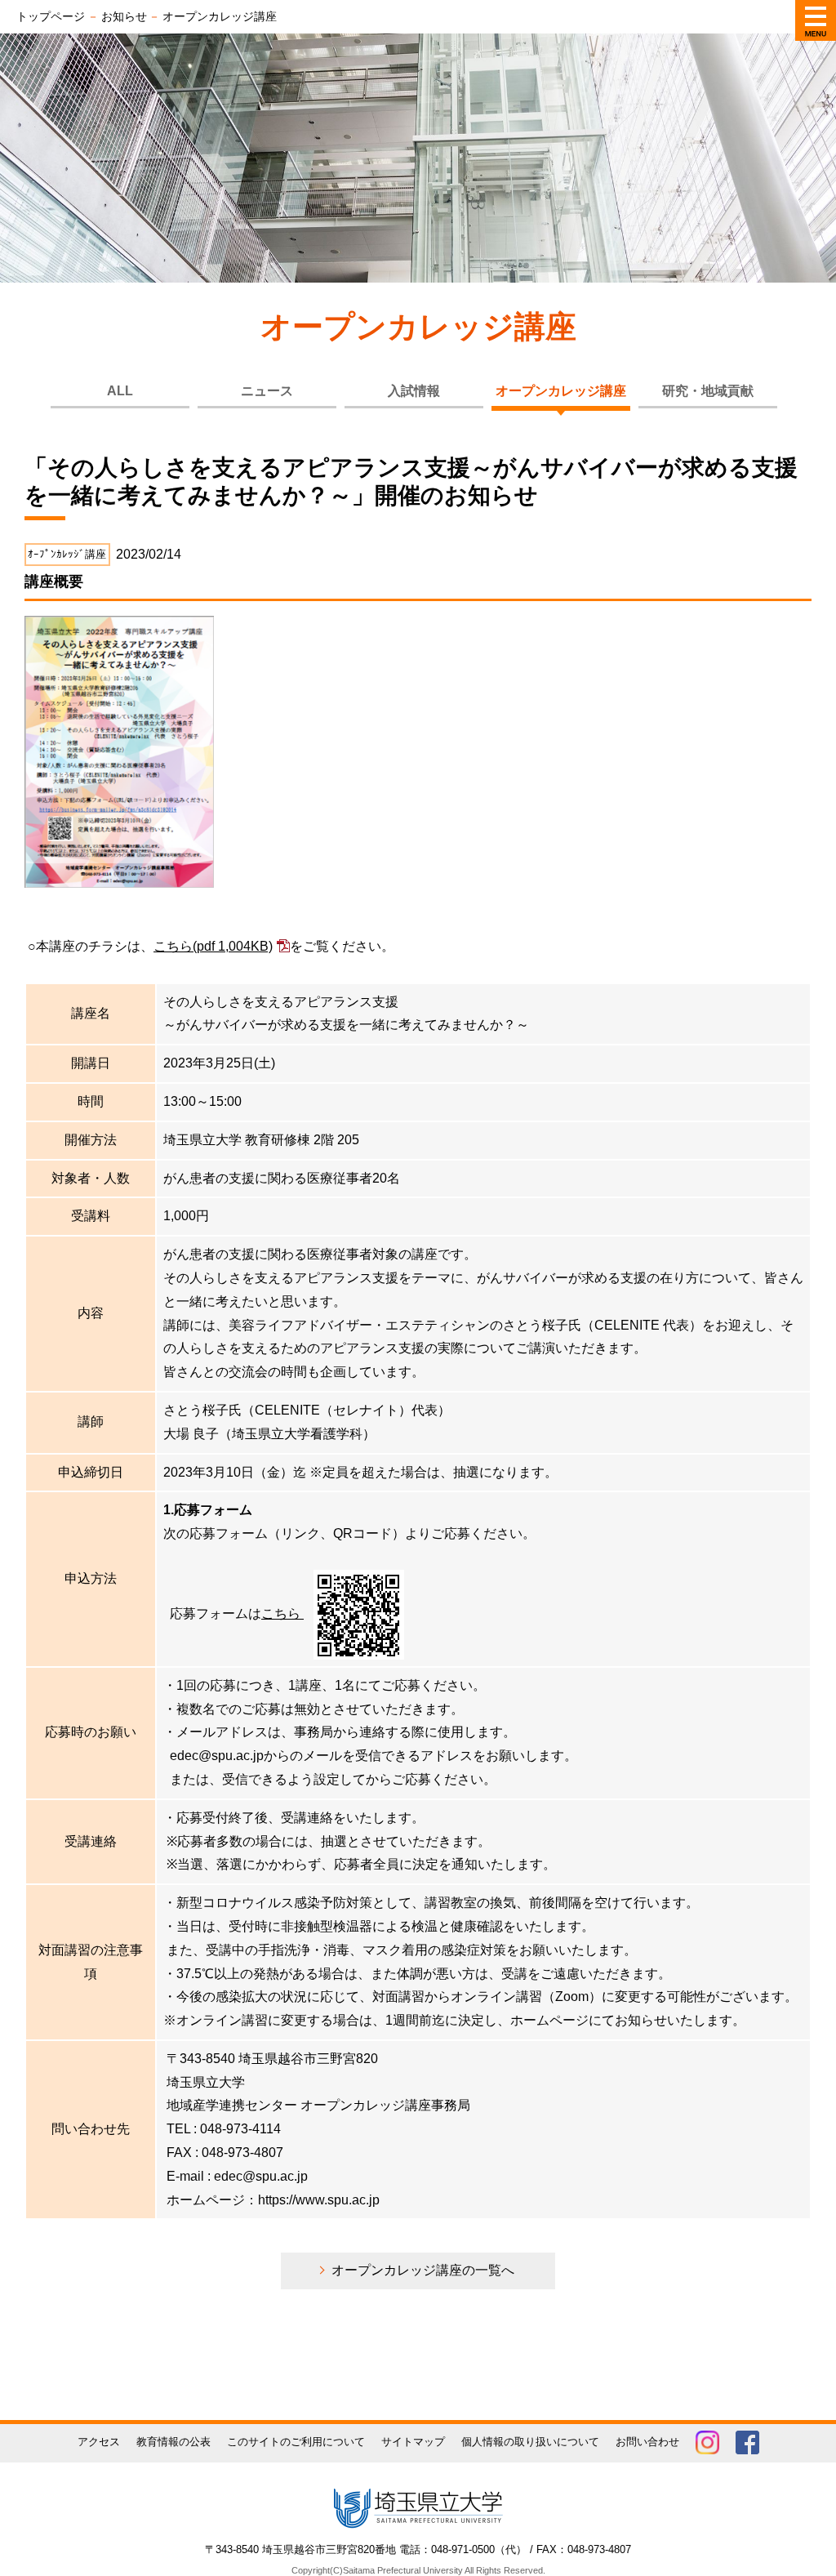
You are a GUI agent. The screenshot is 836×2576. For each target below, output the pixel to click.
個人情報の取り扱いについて (530, 2442)
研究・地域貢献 (708, 391)
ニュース (267, 391)
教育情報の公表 (173, 2442)
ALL (120, 391)
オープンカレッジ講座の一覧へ (423, 2270)
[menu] (816, 20)
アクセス (99, 2442)
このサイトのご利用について (296, 2442)
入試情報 (414, 391)
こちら (213, 946)
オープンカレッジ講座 (561, 391)
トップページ (51, 16)
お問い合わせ (647, 2442)
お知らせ (124, 16)
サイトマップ (413, 2442)
